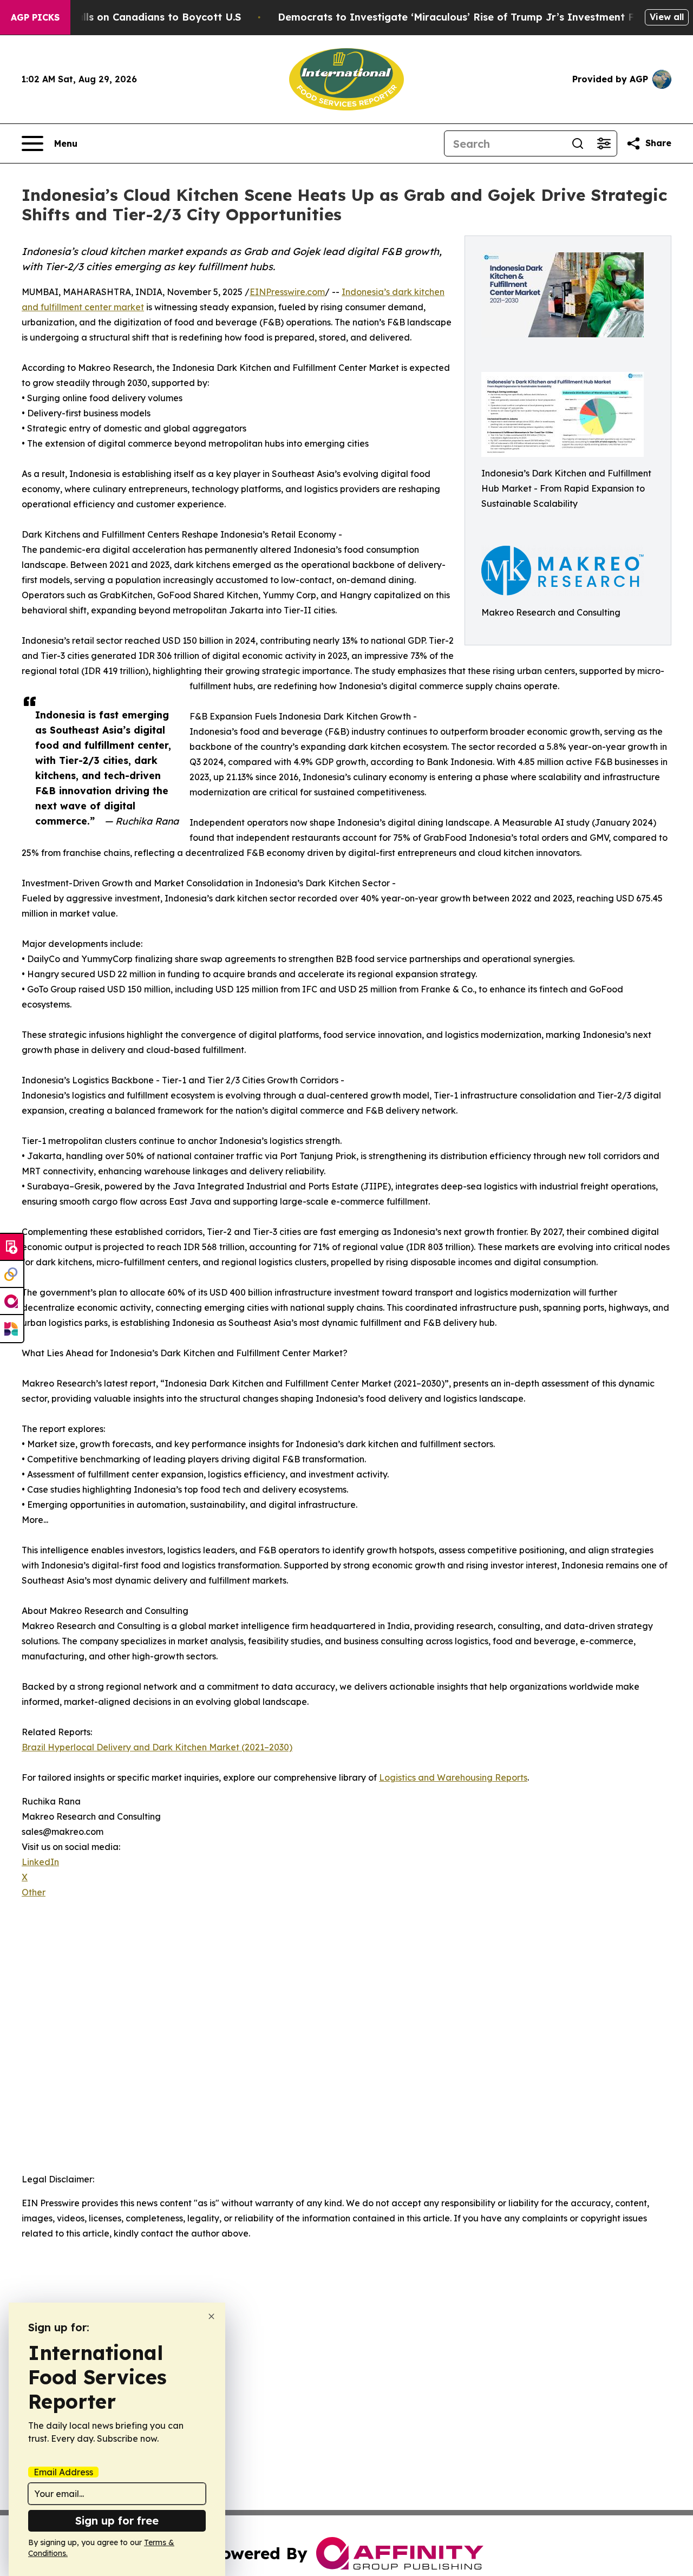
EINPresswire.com (287, 292)
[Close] (211, 2316)
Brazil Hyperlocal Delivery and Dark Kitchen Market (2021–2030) (157, 1747)
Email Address (63, 2472)
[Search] (578, 143)
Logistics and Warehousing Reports (453, 1777)
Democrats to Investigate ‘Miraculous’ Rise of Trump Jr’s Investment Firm (464, 17)
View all (667, 17)
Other (34, 1892)
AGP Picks (35, 17)
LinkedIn (40, 1862)
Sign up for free (117, 2521)
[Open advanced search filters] (604, 143)
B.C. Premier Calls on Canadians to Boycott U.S (124, 17)
